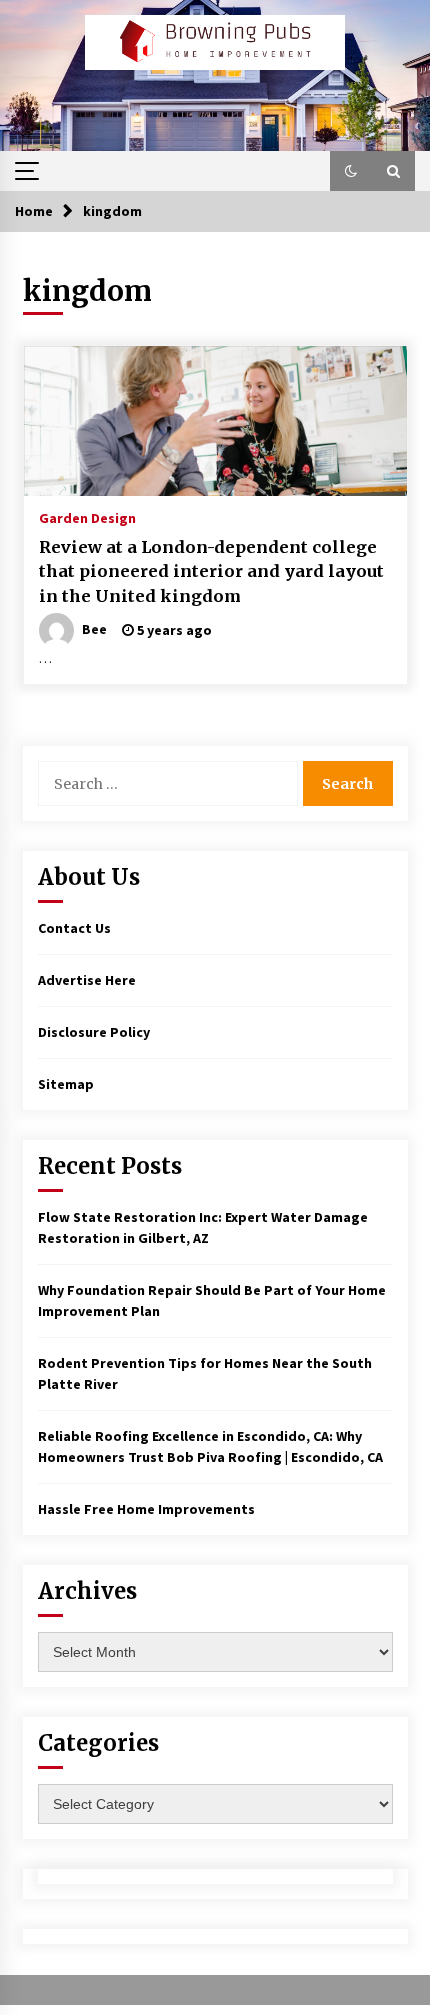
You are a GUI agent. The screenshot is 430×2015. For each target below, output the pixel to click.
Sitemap (66, 1084)
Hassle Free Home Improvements (146, 1509)
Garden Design (87, 517)
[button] (351, 171)
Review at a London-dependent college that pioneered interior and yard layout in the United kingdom (211, 571)
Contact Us (74, 928)
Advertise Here (87, 980)
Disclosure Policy (94, 1032)
